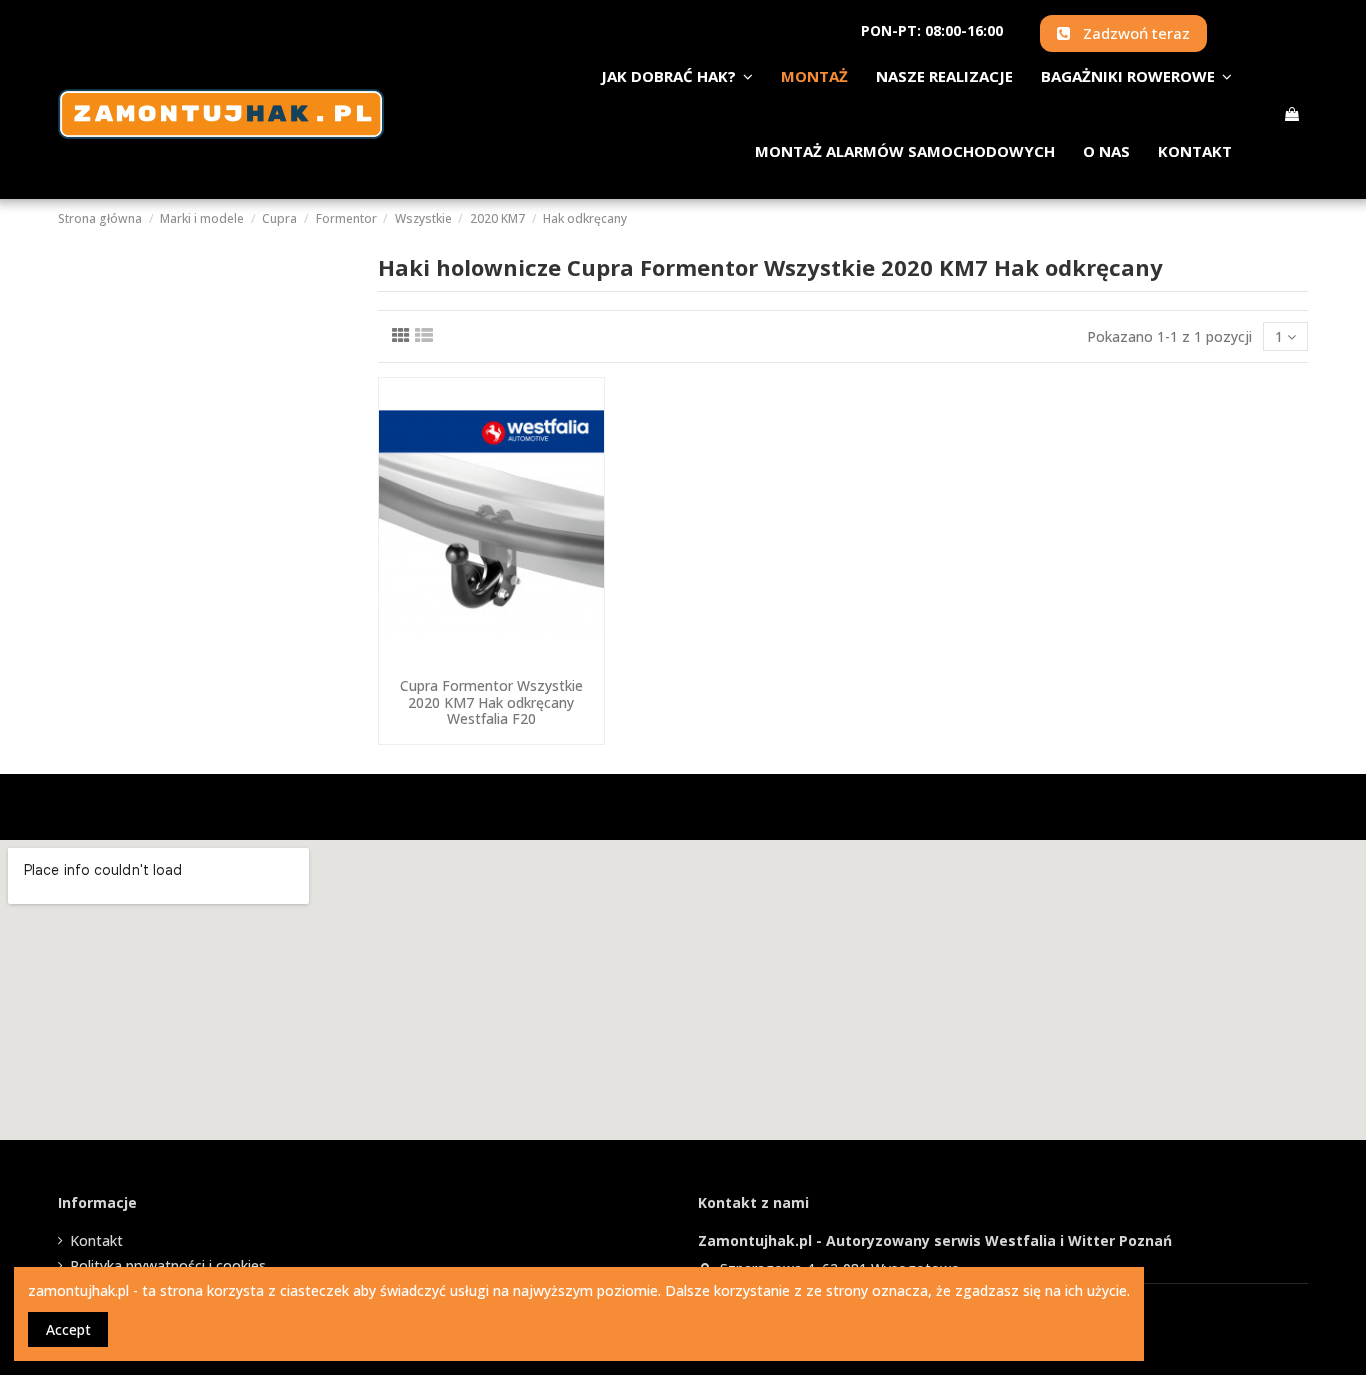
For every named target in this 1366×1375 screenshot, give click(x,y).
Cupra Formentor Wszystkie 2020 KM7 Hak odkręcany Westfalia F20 (491, 702)
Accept (68, 1329)
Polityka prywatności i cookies (168, 1265)
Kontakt (96, 1240)
